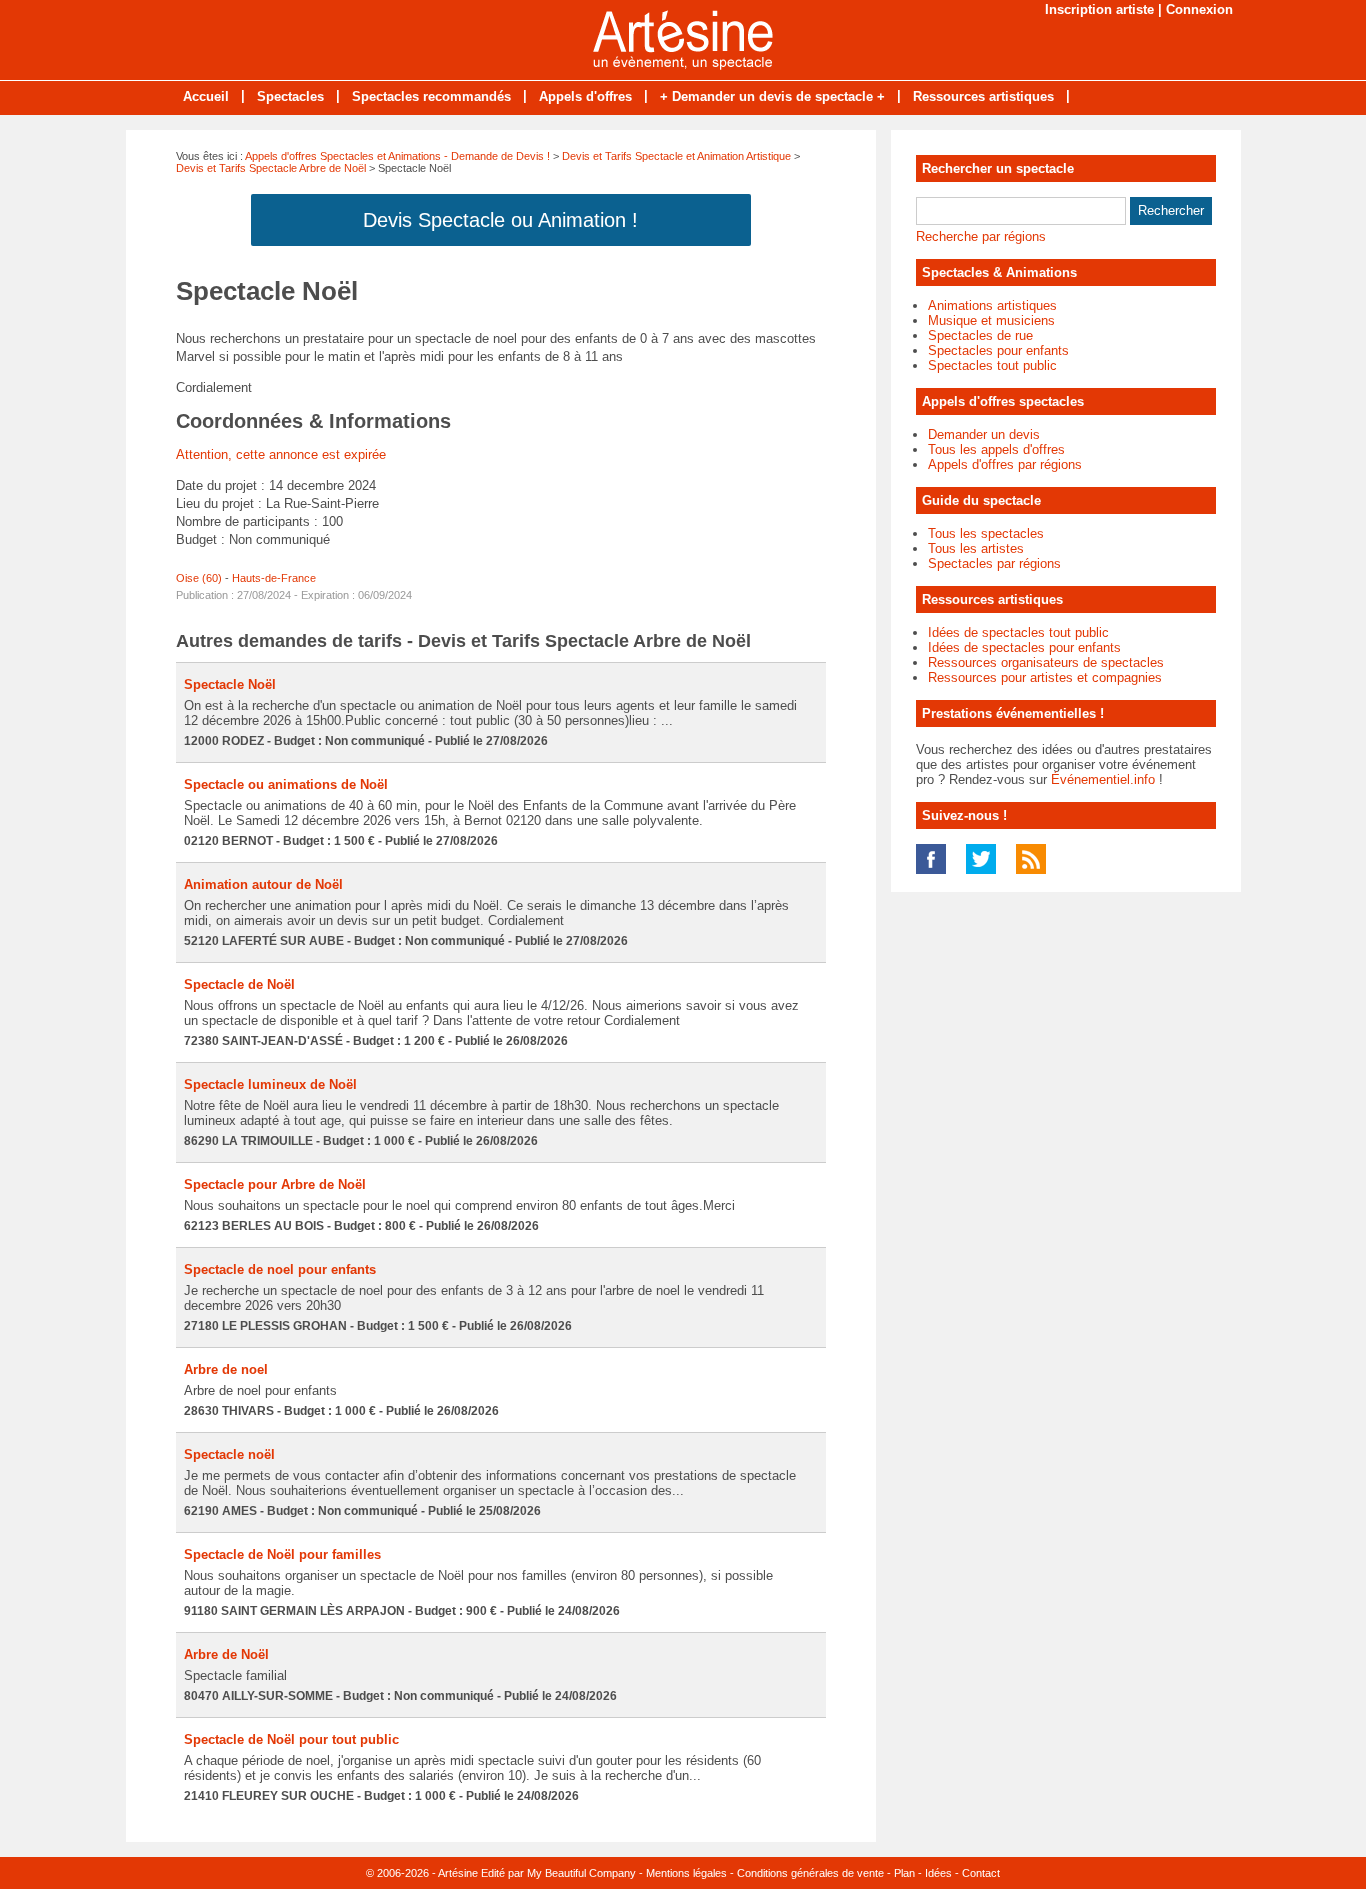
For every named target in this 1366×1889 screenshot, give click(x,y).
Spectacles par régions (994, 563)
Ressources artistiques (983, 96)
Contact (981, 1873)
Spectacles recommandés (431, 96)
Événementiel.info (1103, 779)
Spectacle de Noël (239, 984)
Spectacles (290, 96)
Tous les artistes (976, 548)
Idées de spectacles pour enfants (1024, 647)
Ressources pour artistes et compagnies (1045, 677)
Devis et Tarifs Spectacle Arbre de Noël (271, 168)
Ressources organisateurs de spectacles (1046, 662)
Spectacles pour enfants (998, 350)
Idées (938, 1873)
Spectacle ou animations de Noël (286, 784)
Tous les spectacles (986, 533)
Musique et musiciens (991, 320)
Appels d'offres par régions (1005, 464)
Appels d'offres (585, 96)
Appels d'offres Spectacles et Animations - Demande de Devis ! (397, 156)
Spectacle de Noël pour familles (282, 1554)
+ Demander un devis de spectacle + (772, 96)
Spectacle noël (229, 1454)
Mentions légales (686, 1873)
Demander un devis (984, 434)
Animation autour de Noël (263, 884)
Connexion (1199, 9)
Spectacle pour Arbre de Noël (275, 1184)
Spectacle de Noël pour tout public (291, 1739)
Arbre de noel (226, 1369)
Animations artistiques (992, 305)
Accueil (206, 96)
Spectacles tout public (992, 365)
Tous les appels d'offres (996, 449)
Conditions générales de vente (810, 1873)
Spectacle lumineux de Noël (270, 1084)
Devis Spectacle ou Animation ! (500, 220)
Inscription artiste (1099, 9)
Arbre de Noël (226, 1654)
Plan (904, 1873)
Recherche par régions (981, 236)
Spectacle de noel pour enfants (280, 1269)
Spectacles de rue (980, 335)
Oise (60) (199, 578)
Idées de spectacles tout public (1018, 632)
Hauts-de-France (274, 578)
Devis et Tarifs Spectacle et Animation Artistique (676, 156)
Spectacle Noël (230, 684)
